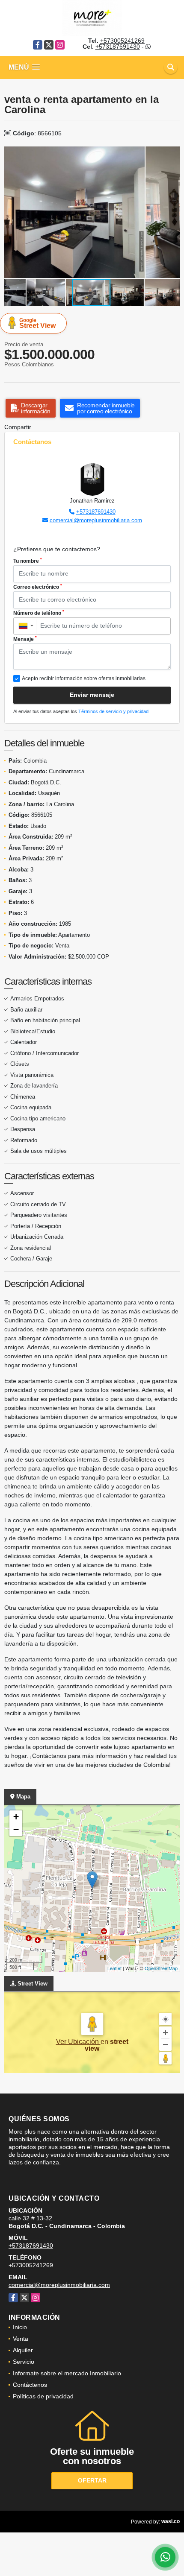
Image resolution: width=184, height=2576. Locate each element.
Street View (37, 323)
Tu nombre (28, 561)
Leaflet (114, 1968)
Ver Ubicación (78, 2042)
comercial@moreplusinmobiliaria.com (96, 520)
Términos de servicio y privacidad (113, 711)
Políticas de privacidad (43, 2396)
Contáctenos (30, 2385)
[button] (172, 154)
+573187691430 (118, 47)
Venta (21, 2339)
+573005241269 (122, 41)
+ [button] (16, 1817)
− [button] (16, 1829)
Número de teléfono (39, 613)
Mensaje (25, 639)
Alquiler (23, 2350)
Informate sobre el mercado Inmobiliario (67, 2373)
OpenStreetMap (161, 1968)
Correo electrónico (38, 587)
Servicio (24, 2362)
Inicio (20, 2327)
